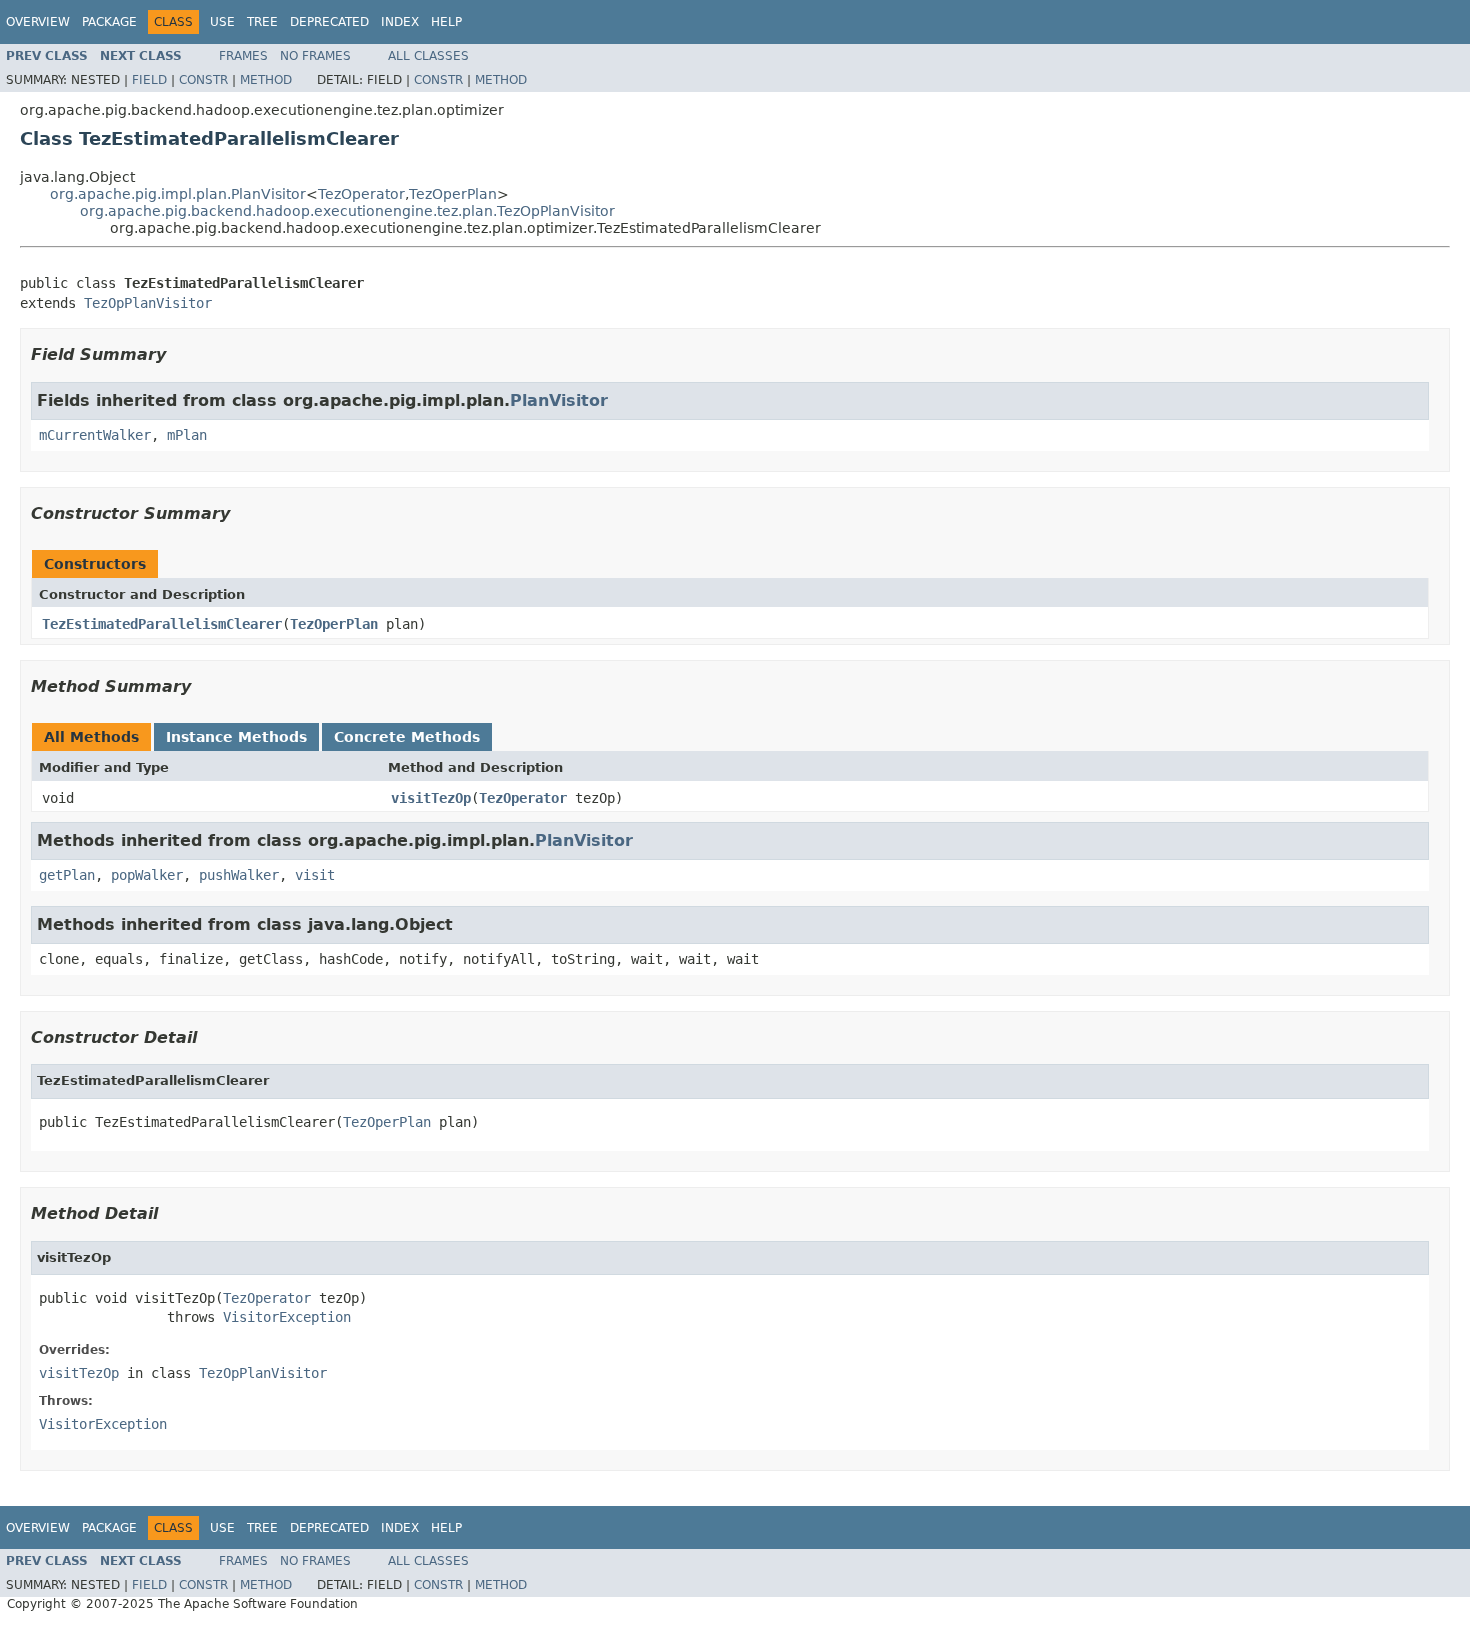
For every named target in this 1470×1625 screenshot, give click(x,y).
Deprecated (329, 22)
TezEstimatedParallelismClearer (162, 624)
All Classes (428, 56)
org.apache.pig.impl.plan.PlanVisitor (178, 194)
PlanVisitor (559, 400)
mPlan (187, 435)
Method (266, 80)
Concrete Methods (407, 737)
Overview (38, 22)
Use (222, 22)
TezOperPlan (453, 194)
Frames (243, 56)
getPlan (67, 875)
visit (315, 875)
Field (149, 80)
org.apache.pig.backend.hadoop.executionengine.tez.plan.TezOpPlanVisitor (347, 211)
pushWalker (239, 875)
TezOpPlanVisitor (148, 303)
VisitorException (287, 1317)
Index (400, 22)
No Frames (315, 56)
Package (109, 22)
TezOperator (361, 194)
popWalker (147, 875)
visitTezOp (431, 798)
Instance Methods (236, 737)
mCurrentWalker (95, 435)
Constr (203, 80)
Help (446, 22)
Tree (262, 22)
